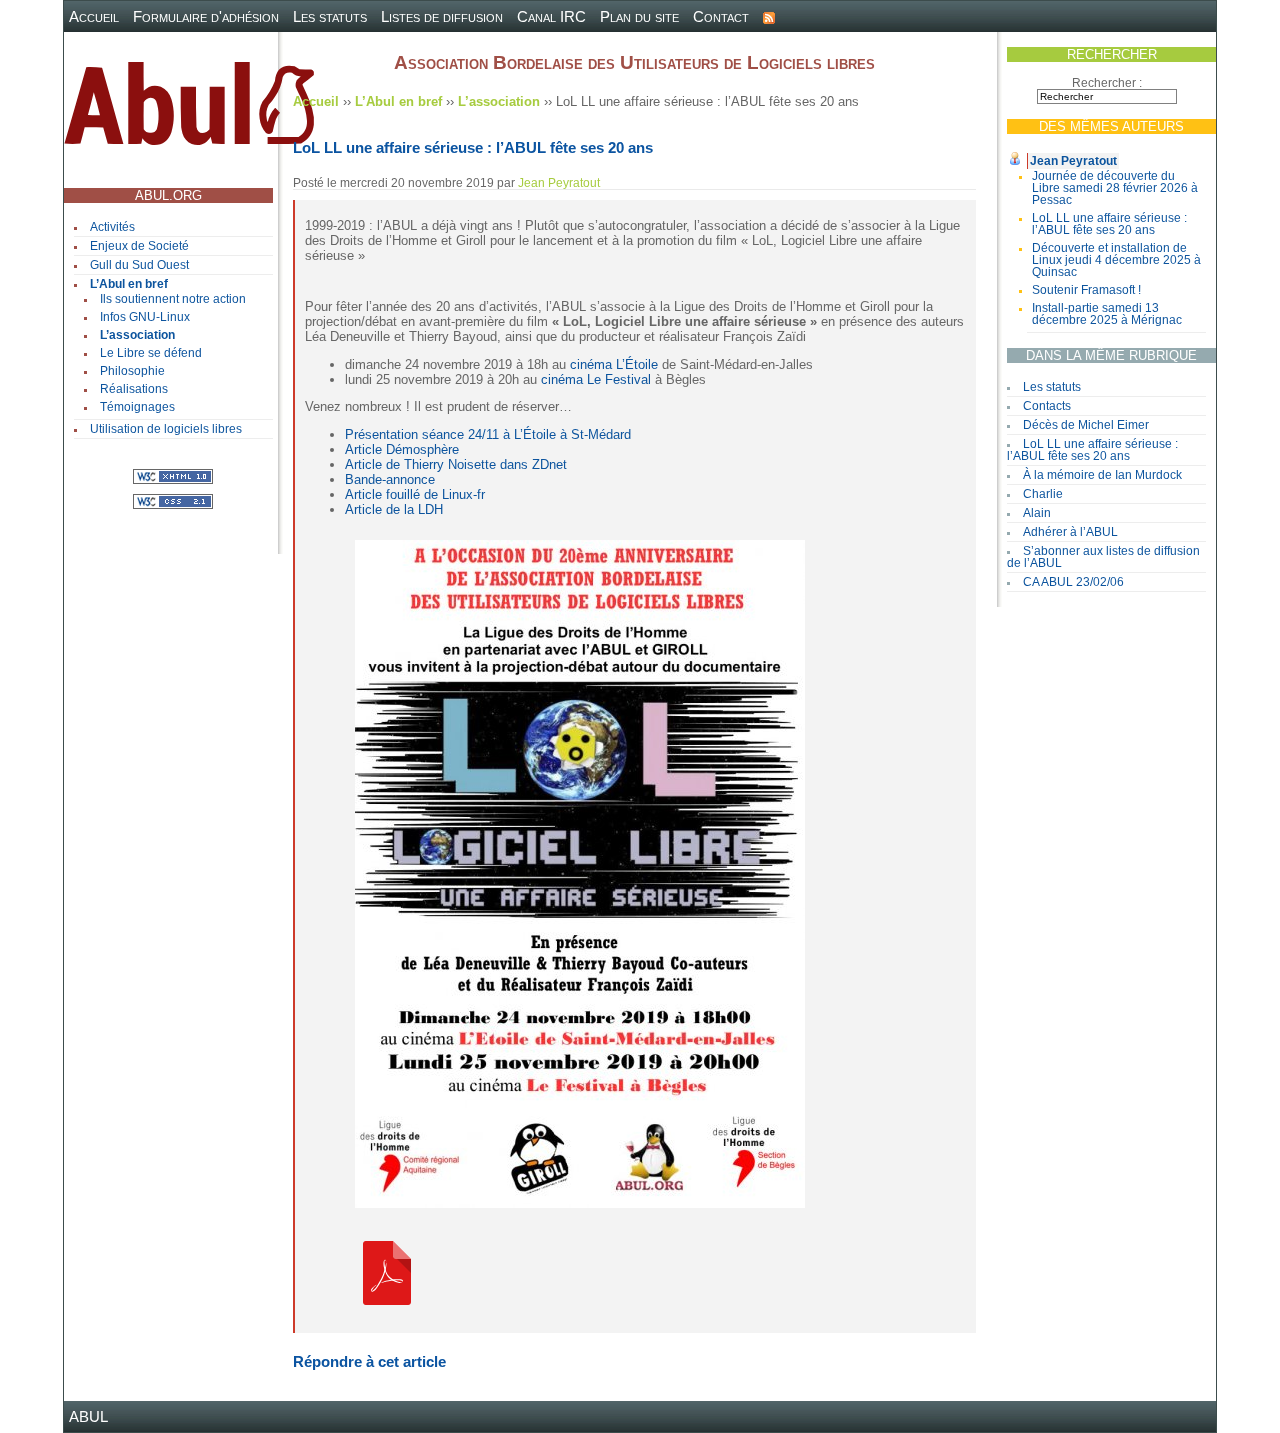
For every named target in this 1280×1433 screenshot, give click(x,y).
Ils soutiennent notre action (173, 299)
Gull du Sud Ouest (139, 265)
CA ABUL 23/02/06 (1073, 582)
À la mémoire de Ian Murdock (1102, 475)
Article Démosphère (402, 449)
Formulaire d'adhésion (206, 16)
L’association (137, 335)
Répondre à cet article (369, 1361)
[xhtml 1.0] (173, 475)
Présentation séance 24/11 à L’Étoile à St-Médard (488, 434)
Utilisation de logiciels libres (166, 429)
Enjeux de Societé (139, 246)
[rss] (769, 16)
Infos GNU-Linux (145, 317)
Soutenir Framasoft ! (1086, 290)
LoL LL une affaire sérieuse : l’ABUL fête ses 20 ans (1109, 224)
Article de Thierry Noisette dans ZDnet (456, 464)
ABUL (88, 1416)
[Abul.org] (189, 111)
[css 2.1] (173, 500)
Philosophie (132, 371)
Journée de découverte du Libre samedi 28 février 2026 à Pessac (1115, 188)
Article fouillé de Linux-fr (415, 494)
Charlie (1043, 494)
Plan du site (639, 16)
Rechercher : (1107, 83)
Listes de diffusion (442, 16)
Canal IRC (551, 16)
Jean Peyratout (1073, 161)
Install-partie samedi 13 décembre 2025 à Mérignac (1107, 314)
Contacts (1047, 406)
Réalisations (134, 389)
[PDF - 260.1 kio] (387, 1271)
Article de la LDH (394, 509)
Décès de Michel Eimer (1086, 425)
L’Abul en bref (129, 284)
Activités (112, 227)
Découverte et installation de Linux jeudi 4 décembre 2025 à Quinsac (1116, 260)
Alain (1037, 513)
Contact (721, 16)
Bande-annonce (390, 479)
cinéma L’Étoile (614, 364)
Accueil (94, 16)
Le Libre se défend (151, 353)
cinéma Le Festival (596, 379)
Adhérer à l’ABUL (1070, 532)
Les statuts (330, 16)
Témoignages (137, 407)
